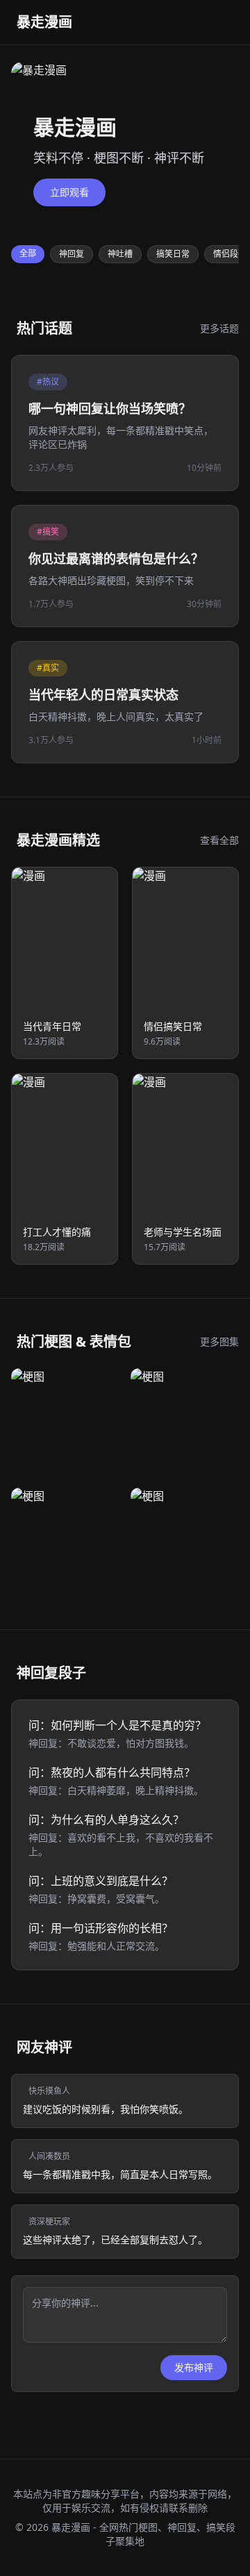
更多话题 (219, 328)
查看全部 (219, 840)
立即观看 (69, 192)
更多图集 (219, 1341)
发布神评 (194, 2367)
